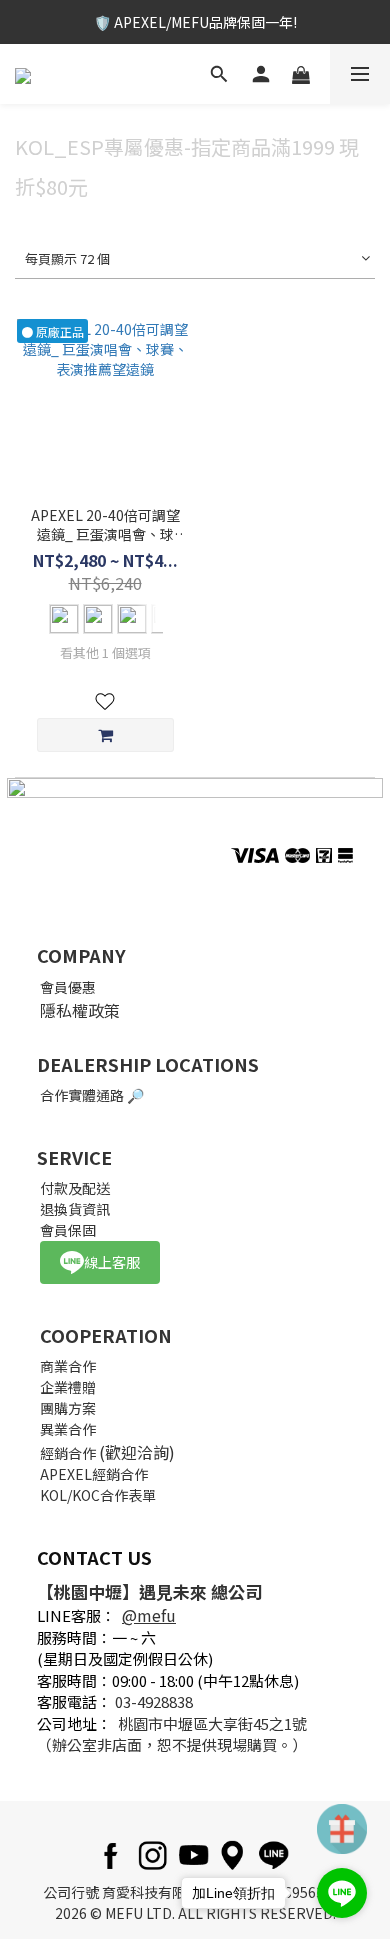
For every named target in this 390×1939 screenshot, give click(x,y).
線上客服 (112, 1262)
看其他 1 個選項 (105, 653)
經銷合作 (68, 1453)
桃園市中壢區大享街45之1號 (212, 1723)
